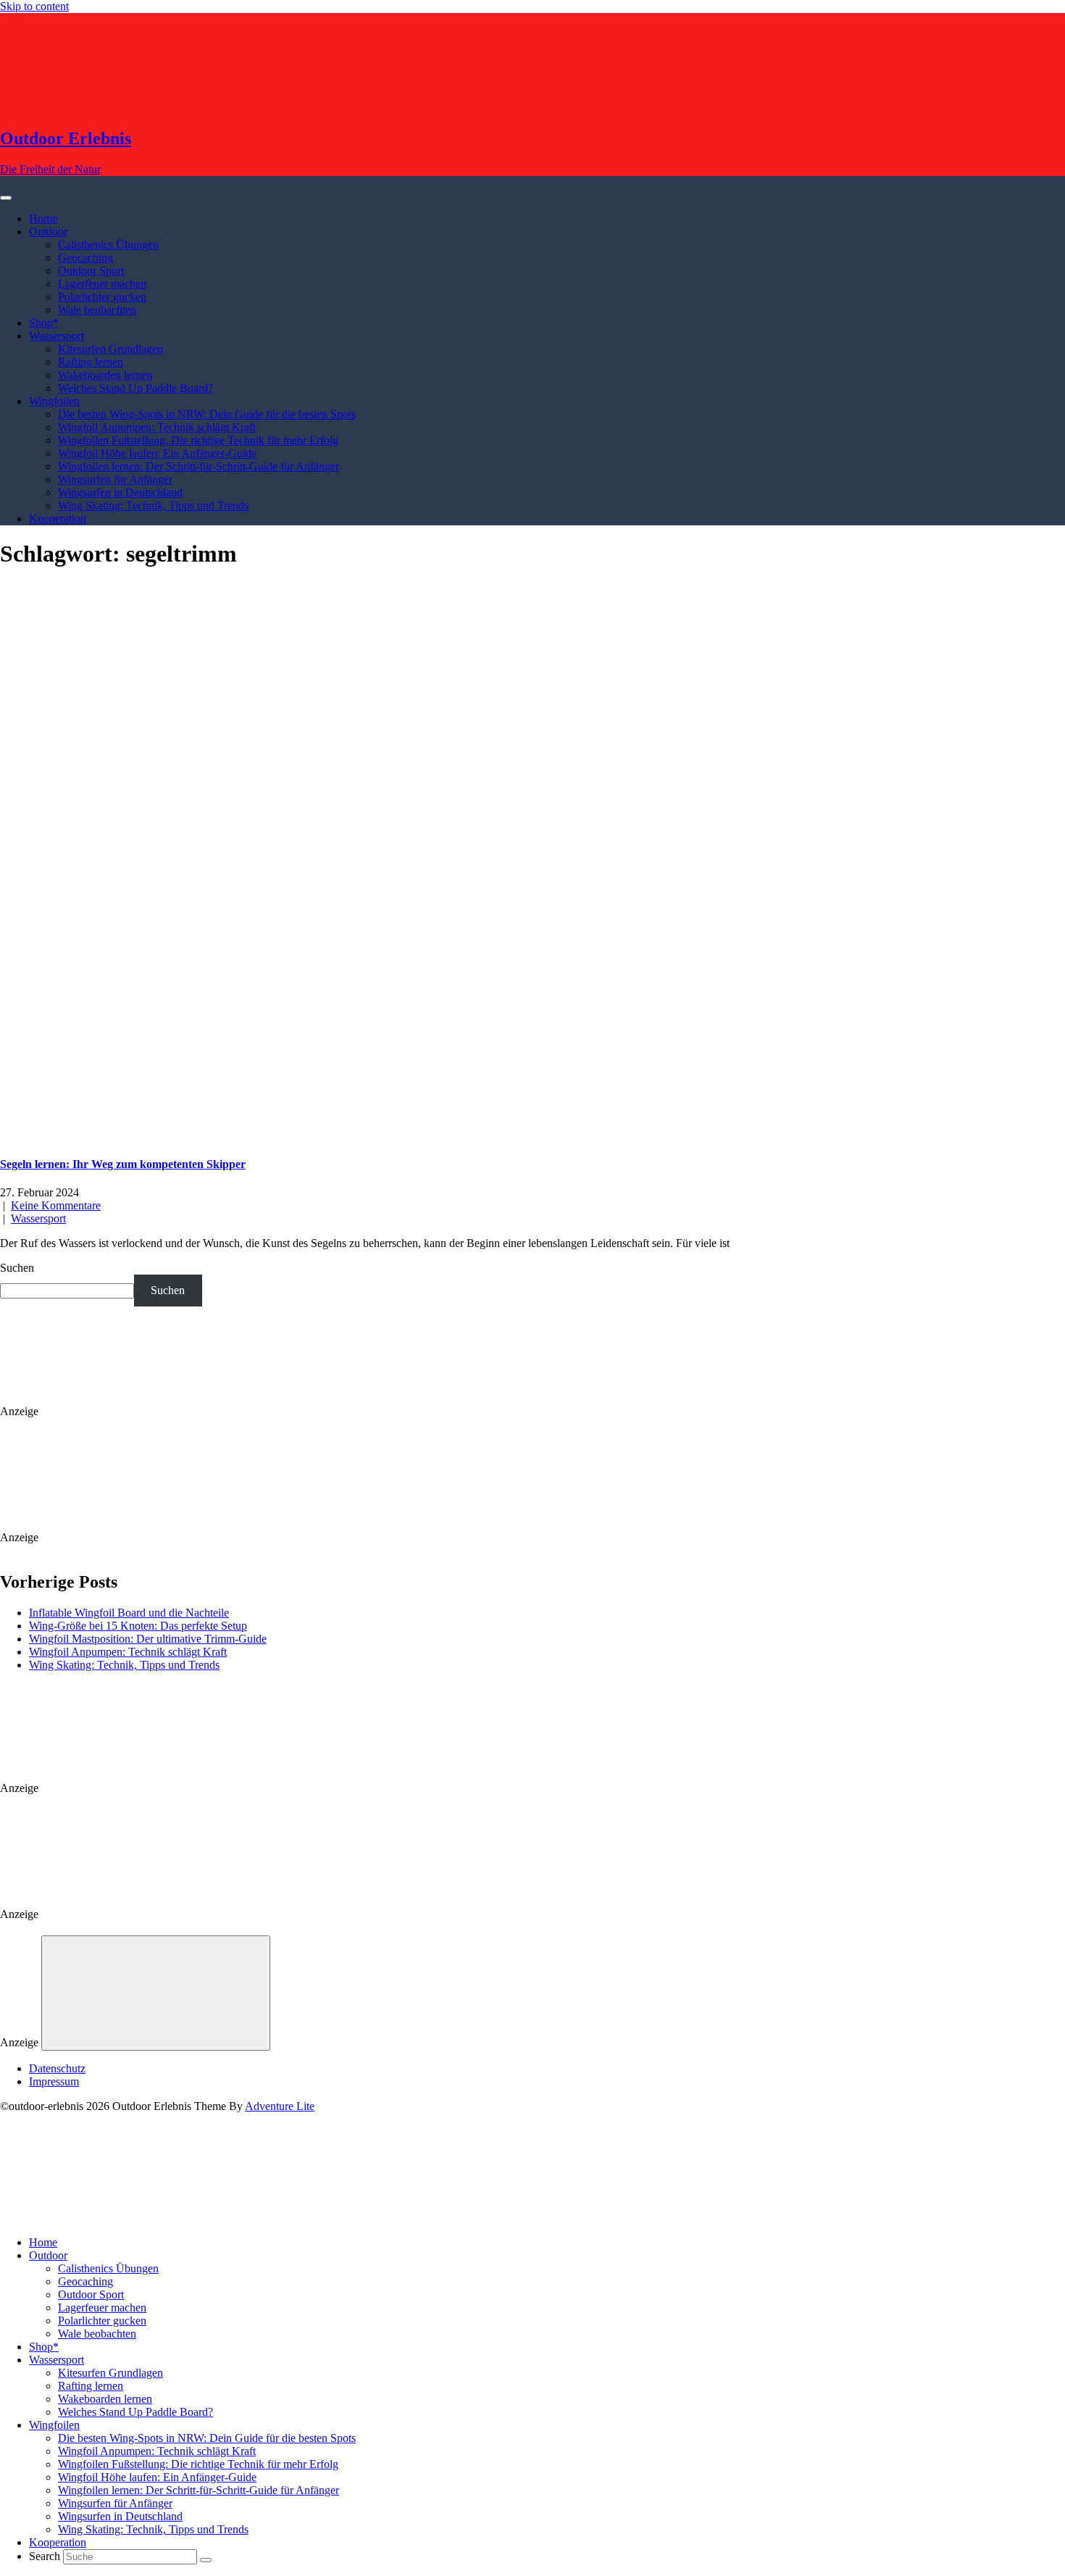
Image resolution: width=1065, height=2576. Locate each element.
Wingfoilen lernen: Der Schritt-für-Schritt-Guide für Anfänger (199, 466)
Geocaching (85, 258)
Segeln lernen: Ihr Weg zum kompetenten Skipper (123, 1164)
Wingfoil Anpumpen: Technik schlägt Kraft (157, 427)
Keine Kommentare (56, 1205)
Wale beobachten (97, 310)
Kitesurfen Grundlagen (110, 349)
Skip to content (34, 6)
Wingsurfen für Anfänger (115, 479)
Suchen (17, 1268)
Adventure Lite (280, 2106)
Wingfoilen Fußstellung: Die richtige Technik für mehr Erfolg (198, 440)
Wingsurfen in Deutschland (120, 492)
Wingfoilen (54, 401)
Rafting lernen (91, 362)
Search (45, 2556)
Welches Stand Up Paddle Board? (135, 388)
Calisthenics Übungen (108, 245)
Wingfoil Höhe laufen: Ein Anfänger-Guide (157, 453)
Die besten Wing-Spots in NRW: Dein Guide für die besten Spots (207, 414)
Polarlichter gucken (102, 297)
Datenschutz (57, 2068)
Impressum (54, 2081)
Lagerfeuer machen (102, 284)
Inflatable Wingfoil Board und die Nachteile (129, 1613)
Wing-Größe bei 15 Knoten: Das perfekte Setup (138, 1626)
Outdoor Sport (91, 271)
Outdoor (48, 232)
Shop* (44, 323)
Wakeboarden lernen (105, 375)
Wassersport (57, 336)
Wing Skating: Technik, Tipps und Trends (153, 505)
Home (43, 218)
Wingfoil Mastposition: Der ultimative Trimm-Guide (148, 1639)
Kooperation (58, 518)
